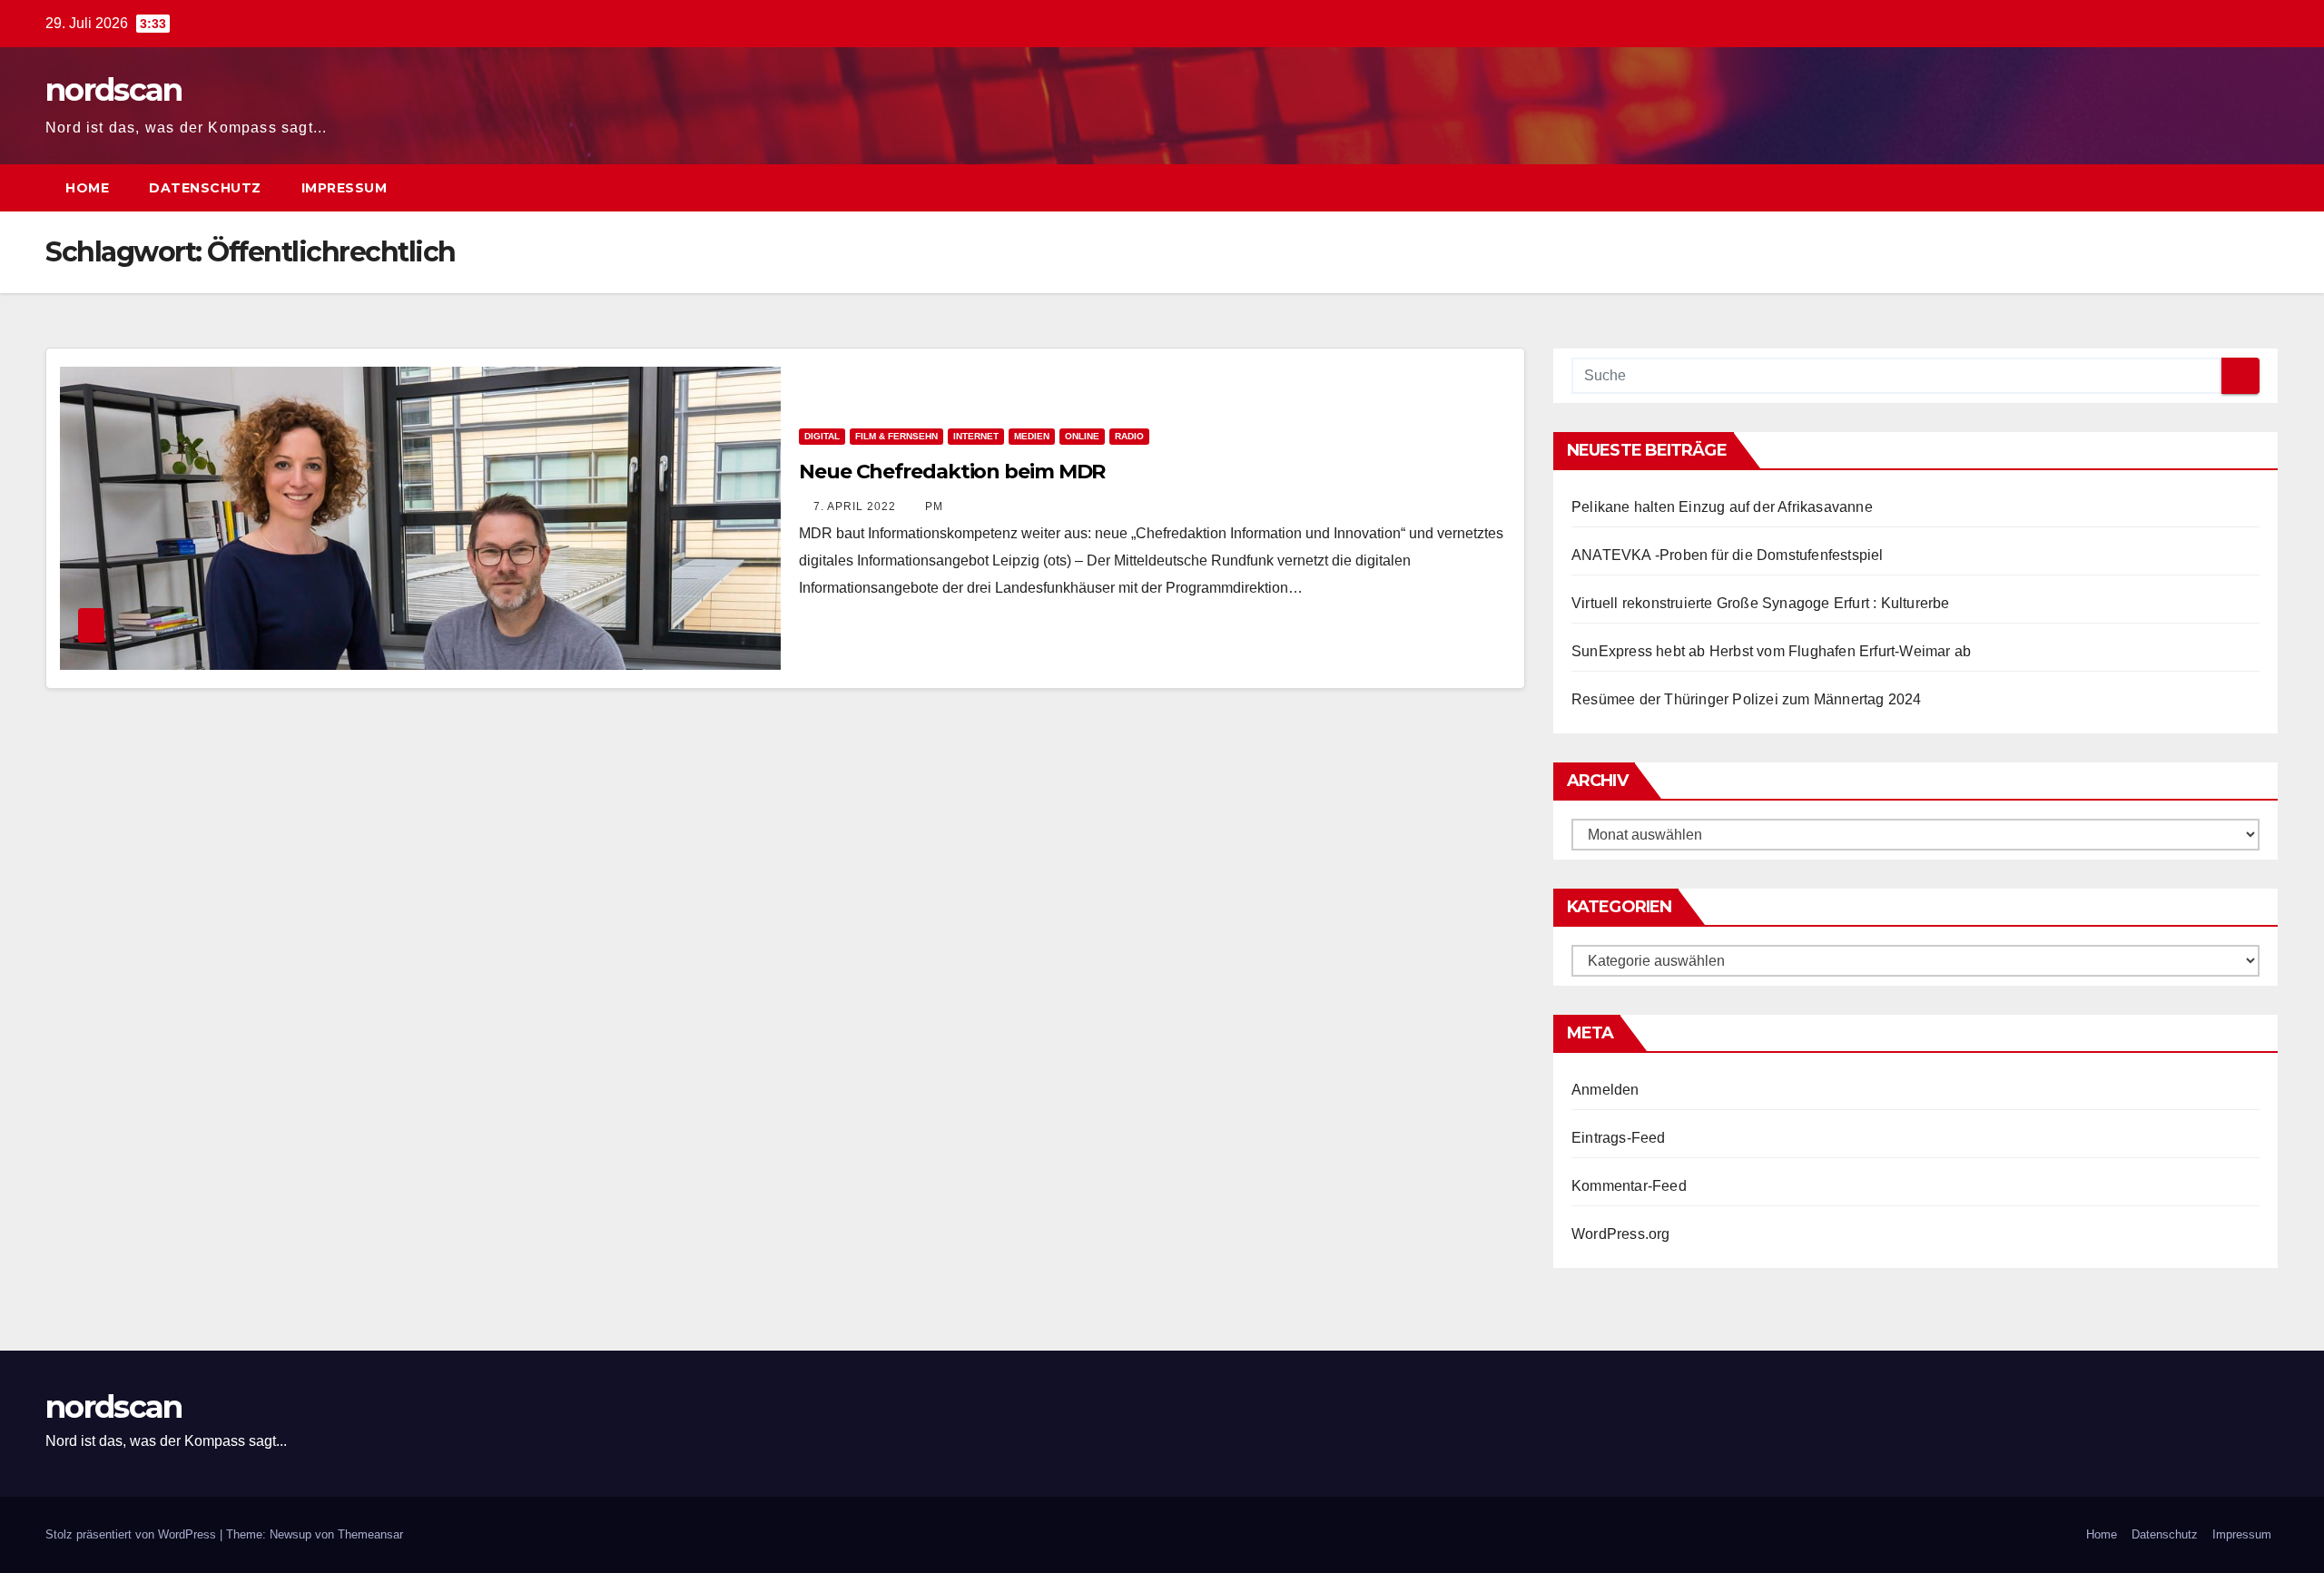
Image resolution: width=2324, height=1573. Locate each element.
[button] (2231, 187)
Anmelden (1605, 1090)
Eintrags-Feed (1619, 1138)
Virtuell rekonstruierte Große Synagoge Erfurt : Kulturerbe (1761, 603)
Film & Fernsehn (896, 436)
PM (934, 506)
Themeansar (370, 1534)
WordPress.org (1621, 1234)
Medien (1032, 436)
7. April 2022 (857, 506)
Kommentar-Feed (1629, 1186)
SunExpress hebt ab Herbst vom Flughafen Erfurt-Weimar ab (1771, 651)
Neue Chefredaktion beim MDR (952, 472)
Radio (1129, 436)
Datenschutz (205, 188)
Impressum (345, 188)
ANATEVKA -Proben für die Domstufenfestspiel (1728, 555)
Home (87, 188)
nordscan (113, 90)
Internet (976, 436)
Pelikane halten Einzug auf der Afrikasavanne (1722, 507)
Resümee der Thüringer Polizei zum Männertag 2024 (1747, 699)
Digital (822, 436)
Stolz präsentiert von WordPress (133, 1534)
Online (1082, 436)
